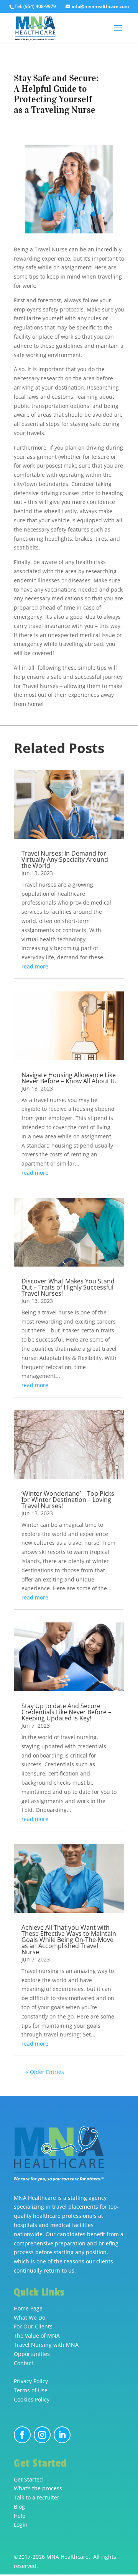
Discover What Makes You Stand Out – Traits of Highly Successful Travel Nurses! (68, 1287)
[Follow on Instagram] (42, 2435)
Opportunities (32, 2354)
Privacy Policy (31, 2381)
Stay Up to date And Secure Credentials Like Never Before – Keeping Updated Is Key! (66, 1712)
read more (35, 966)
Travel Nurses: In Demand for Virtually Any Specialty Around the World (65, 859)
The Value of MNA (37, 2336)
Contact (24, 2363)
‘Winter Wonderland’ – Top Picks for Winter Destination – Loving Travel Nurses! (68, 1500)
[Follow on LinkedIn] (62, 2435)
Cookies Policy (32, 2399)
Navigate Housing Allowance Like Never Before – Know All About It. (69, 1078)
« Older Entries (45, 2072)
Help (20, 2516)
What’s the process (38, 2488)
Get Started (28, 2479)
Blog (19, 2507)
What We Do (30, 2318)
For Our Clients (33, 2326)
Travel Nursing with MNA (46, 2345)
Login (21, 2525)
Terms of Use (31, 2390)
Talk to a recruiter (37, 2497)
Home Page (28, 2308)
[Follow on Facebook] (22, 2435)
